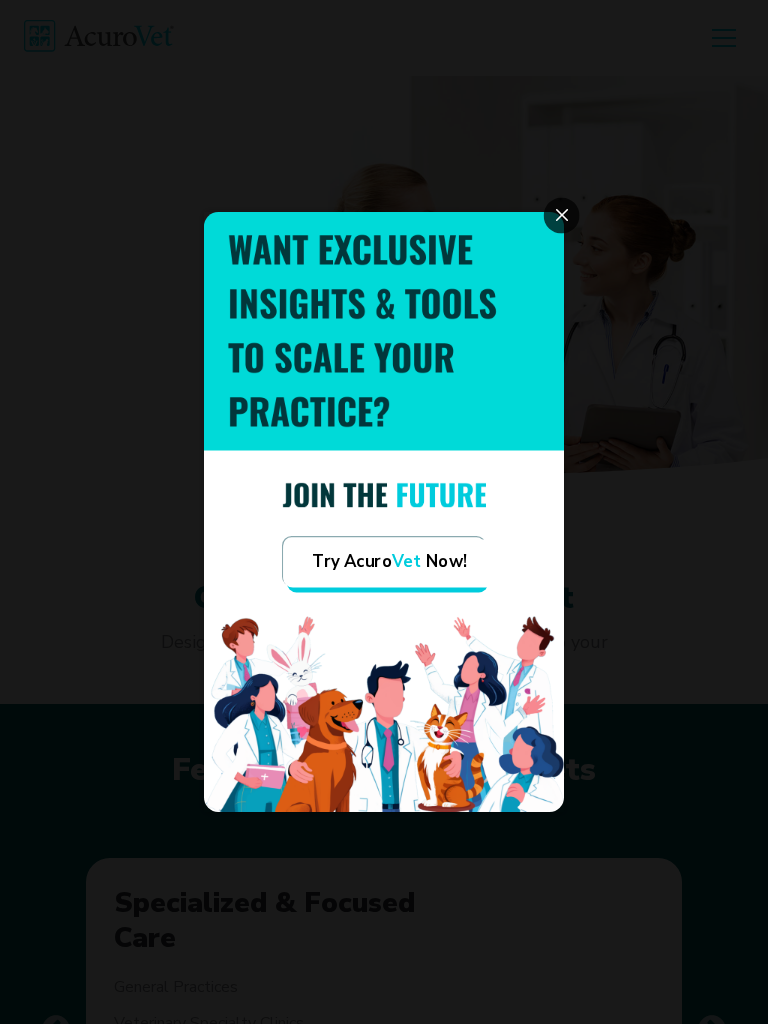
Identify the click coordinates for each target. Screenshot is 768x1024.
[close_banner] (562, 216)
